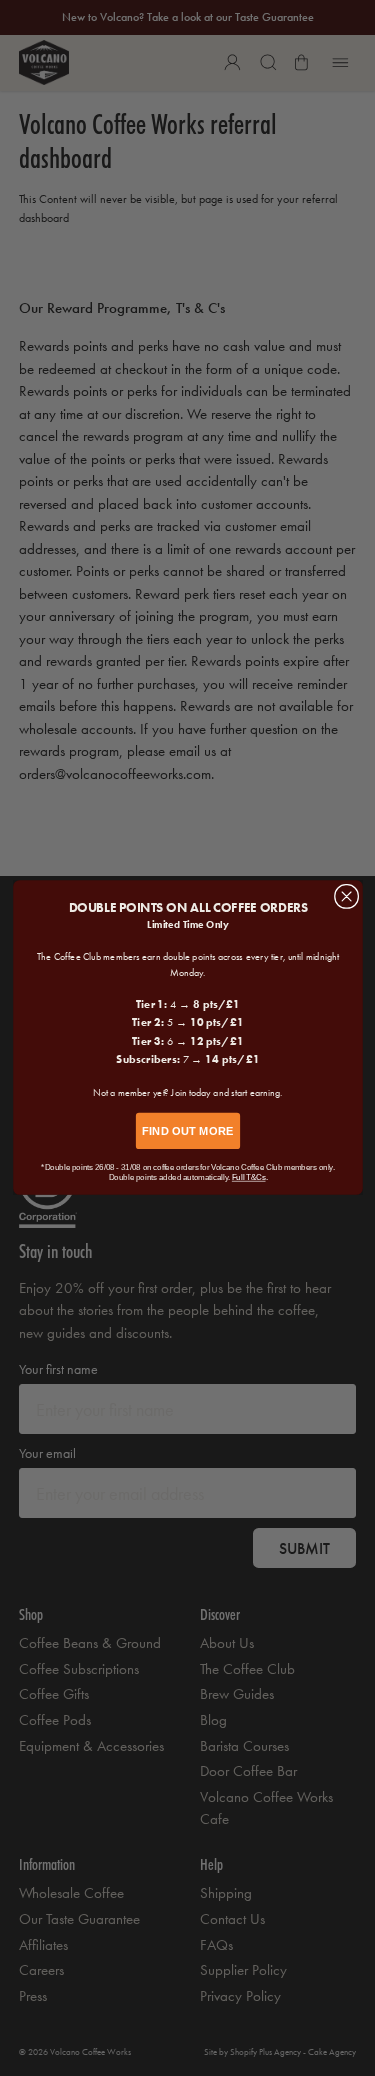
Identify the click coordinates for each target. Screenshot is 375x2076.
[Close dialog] (346, 897)
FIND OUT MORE (188, 1131)
